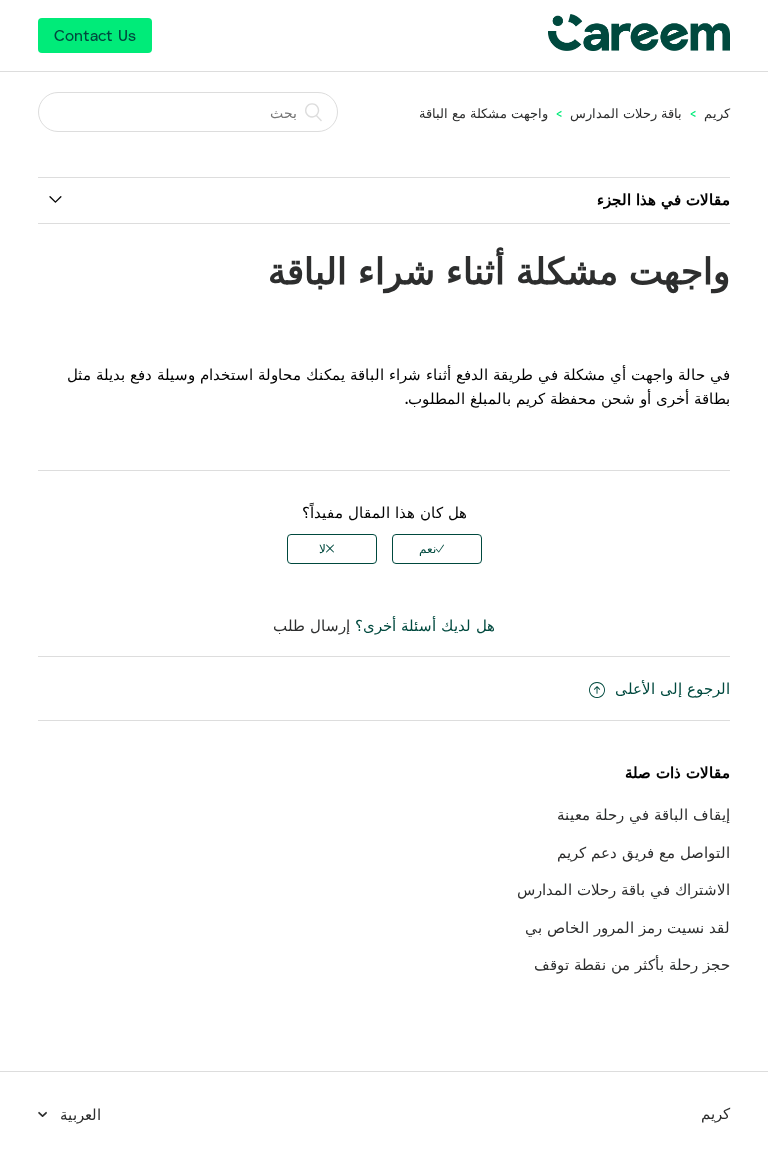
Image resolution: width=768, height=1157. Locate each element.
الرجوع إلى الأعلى (672, 688)
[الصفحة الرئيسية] (639, 45)
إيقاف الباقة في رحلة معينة (643, 814)
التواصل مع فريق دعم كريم (643, 852)
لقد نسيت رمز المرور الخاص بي (627, 927)
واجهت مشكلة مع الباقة (483, 113)
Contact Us (95, 35)
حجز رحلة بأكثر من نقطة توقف (632, 964)
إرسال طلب (311, 625)
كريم (717, 113)
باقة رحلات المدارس (626, 113)
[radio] (437, 549)
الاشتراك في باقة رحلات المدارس (623, 889)
